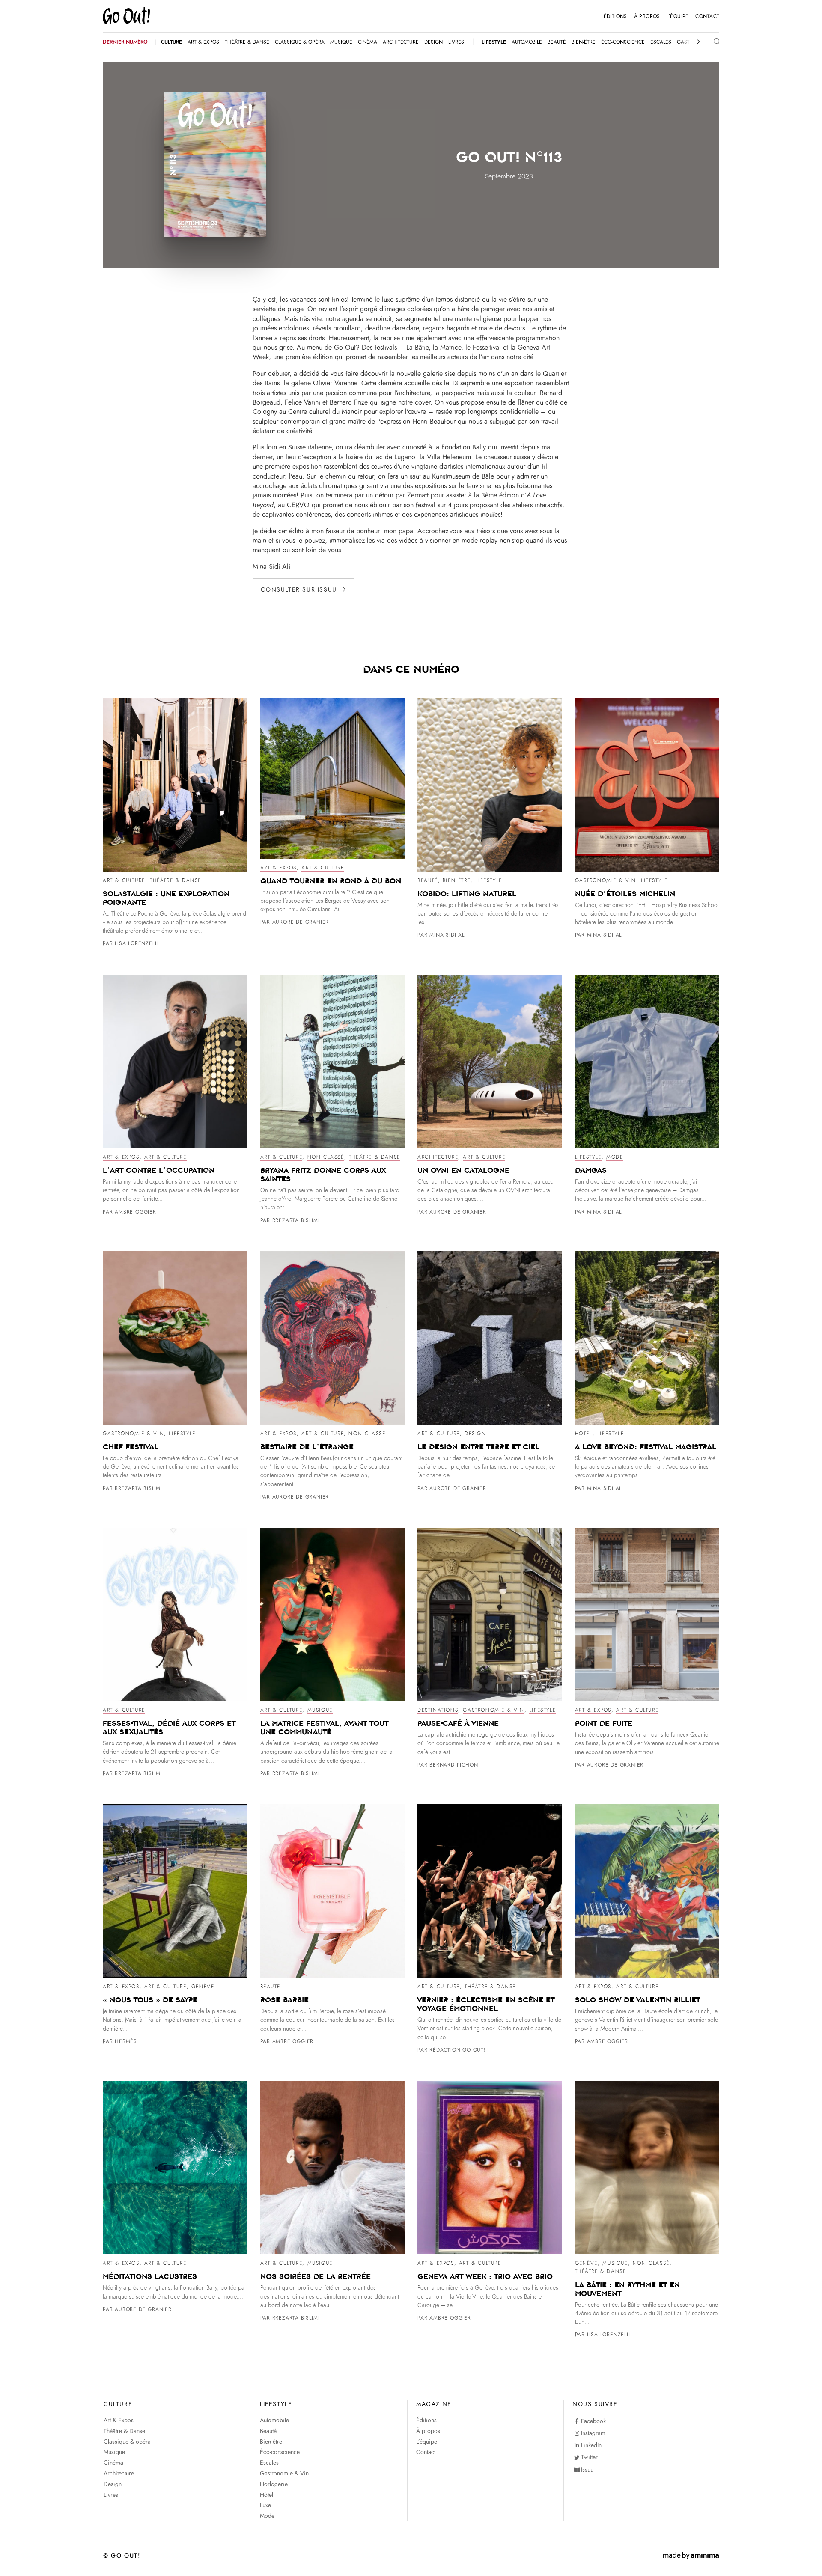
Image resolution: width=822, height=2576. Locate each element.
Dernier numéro (125, 42)
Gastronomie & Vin (606, 880)
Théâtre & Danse (176, 880)
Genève (203, 1987)
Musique (320, 1710)
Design (475, 1434)
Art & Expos (279, 868)
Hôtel (584, 1434)
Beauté (428, 880)
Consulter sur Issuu (299, 590)
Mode (615, 1157)
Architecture (438, 1157)
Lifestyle (488, 880)
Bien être (457, 880)
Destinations (438, 1710)
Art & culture (124, 880)
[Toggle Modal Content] (710, 42)
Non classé (326, 1157)
